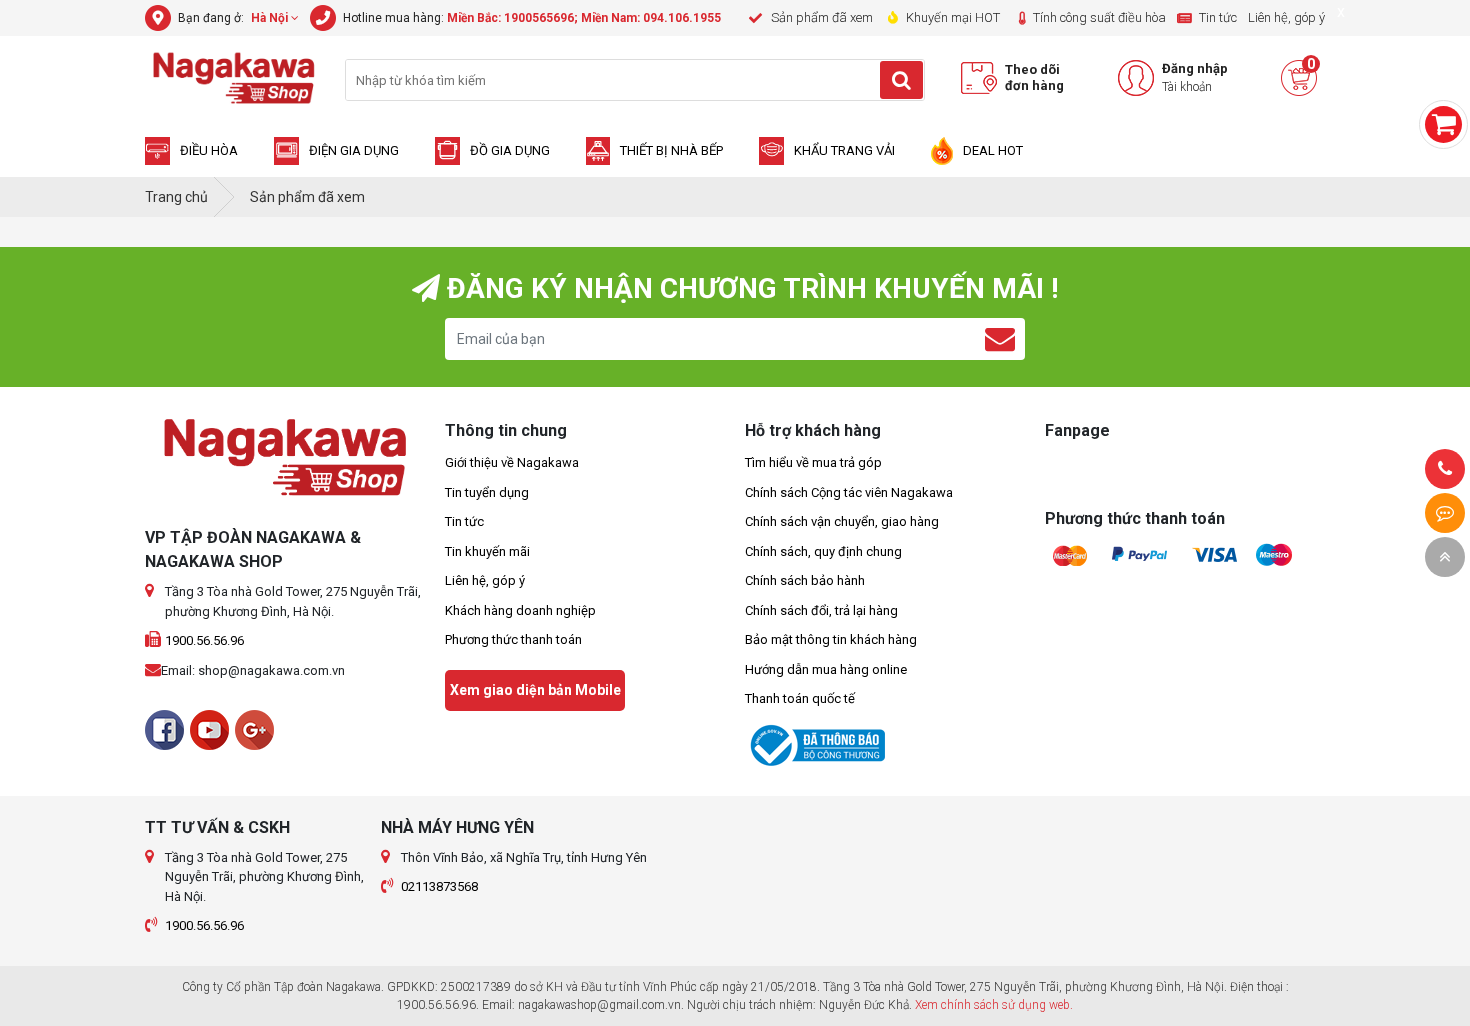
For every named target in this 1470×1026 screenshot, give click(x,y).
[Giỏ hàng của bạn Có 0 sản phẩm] (1443, 124)
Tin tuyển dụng (487, 492)
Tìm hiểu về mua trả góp (813, 462)
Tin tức (464, 521)
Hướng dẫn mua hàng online (826, 669)
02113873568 (439, 886)
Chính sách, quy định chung (823, 551)
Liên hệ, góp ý (485, 580)
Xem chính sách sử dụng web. (994, 1005)
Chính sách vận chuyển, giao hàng (842, 521)
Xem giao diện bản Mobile (535, 690)
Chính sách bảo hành (805, 580)
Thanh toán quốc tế (800, 698)
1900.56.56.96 (204, 640)
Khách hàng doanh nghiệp (520, 610)
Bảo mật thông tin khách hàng (831, 639)
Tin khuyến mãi (487, 551)
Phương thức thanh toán (513, 639)
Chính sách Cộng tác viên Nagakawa (849, 492)
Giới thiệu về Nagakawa (512, 462)
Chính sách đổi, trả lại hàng (821, 610)
